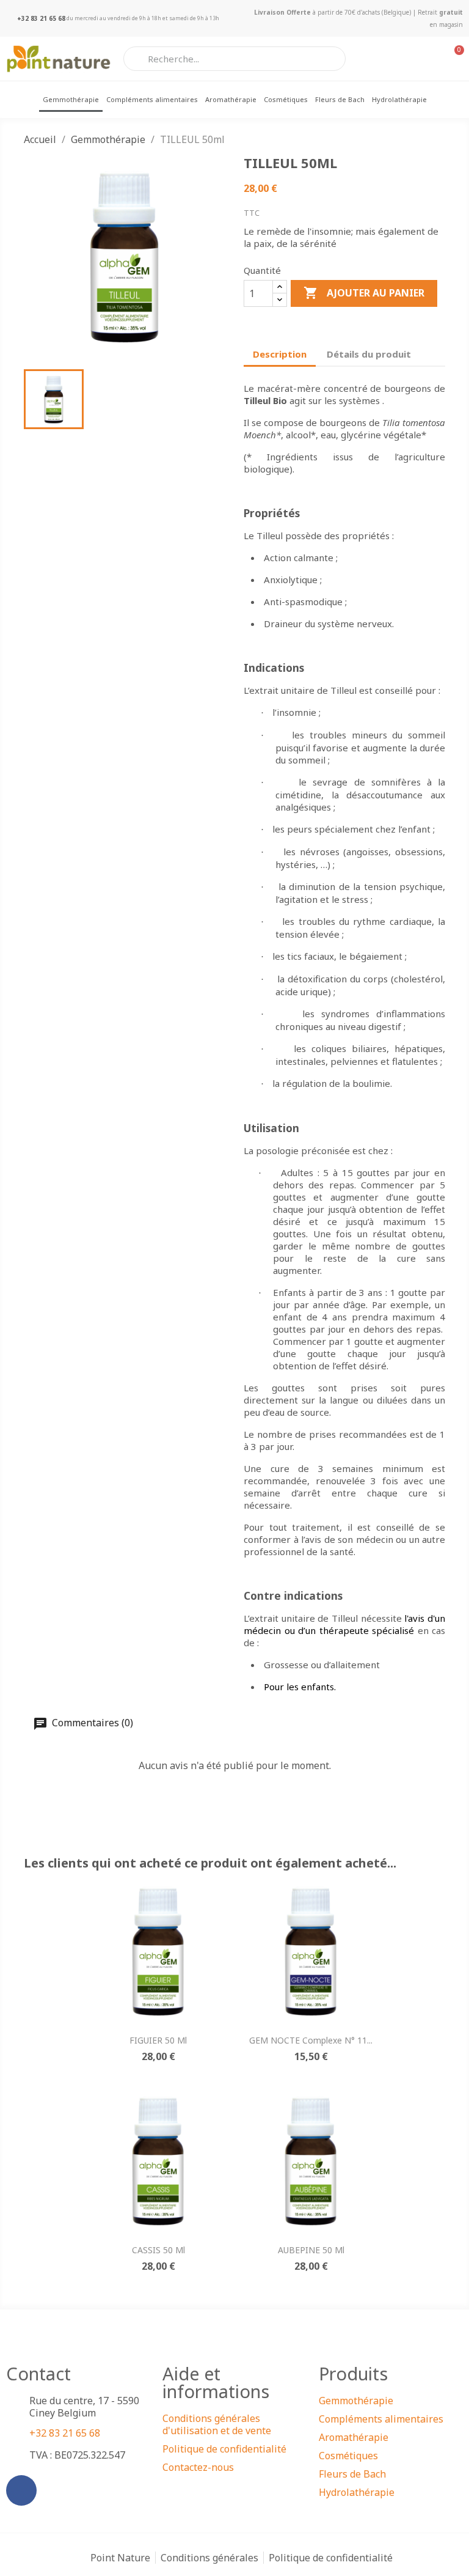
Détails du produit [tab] (369, 354)
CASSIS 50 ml (158, 2250)
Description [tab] (280, 354)
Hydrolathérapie (399, 99)
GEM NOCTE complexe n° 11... (311, 2040)
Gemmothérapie (71, 99)
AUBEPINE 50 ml (311, 2250)
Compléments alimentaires (152, 99)
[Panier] (453, 59)
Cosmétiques (286, 99)
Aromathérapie (231, 99)
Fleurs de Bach (340, 99)
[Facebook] (21, 2490)
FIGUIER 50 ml (158, 2040)
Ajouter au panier (364, 293)
